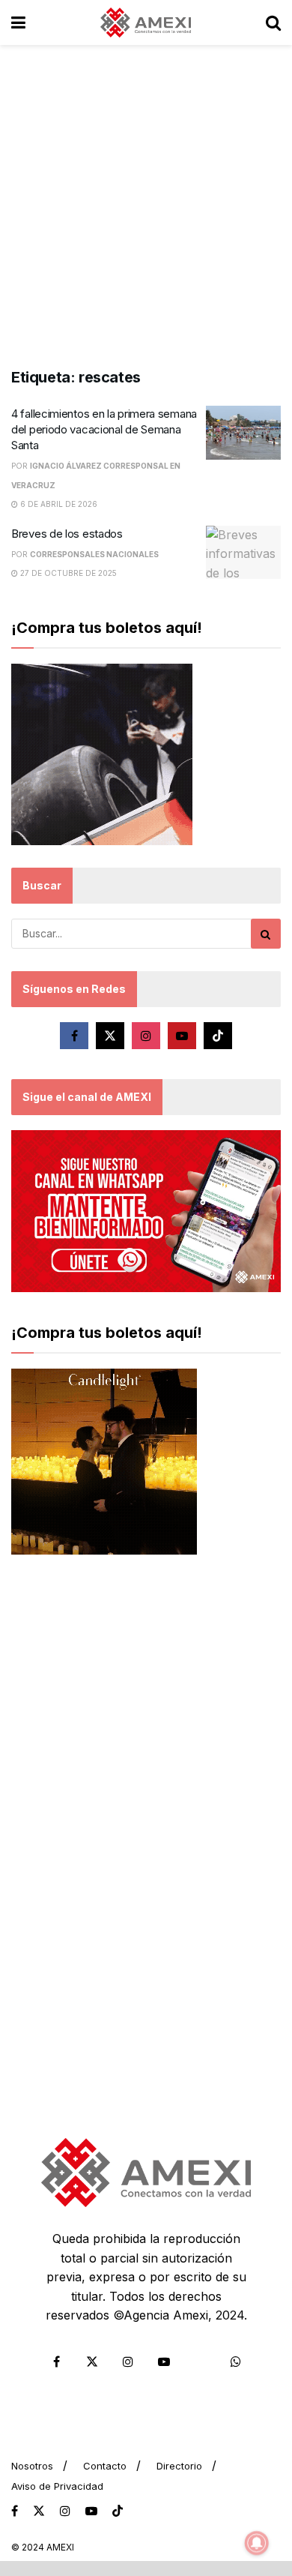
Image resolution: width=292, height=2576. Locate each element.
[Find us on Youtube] (182, 1036)
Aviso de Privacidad (57, 2486)
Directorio (179, 2466)
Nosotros (32, 2466)
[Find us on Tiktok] (218, 1036)
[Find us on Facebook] (74, 1036)
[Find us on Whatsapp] (236, 2362)
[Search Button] (273, 22)
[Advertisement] (146, 199)
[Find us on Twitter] (110, 1036)
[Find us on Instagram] (146, 1036)
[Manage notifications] (257, 2543)
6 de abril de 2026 (58, 504)
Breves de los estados (67, 534)
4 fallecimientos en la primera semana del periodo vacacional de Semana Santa (104, 429)
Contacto (105, 2466)
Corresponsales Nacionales (94, 554)
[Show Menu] (18, 22)
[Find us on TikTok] (118, 2512)
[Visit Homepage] (146, 22)
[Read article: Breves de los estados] (243, 553)
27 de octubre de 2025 (67, 573)
